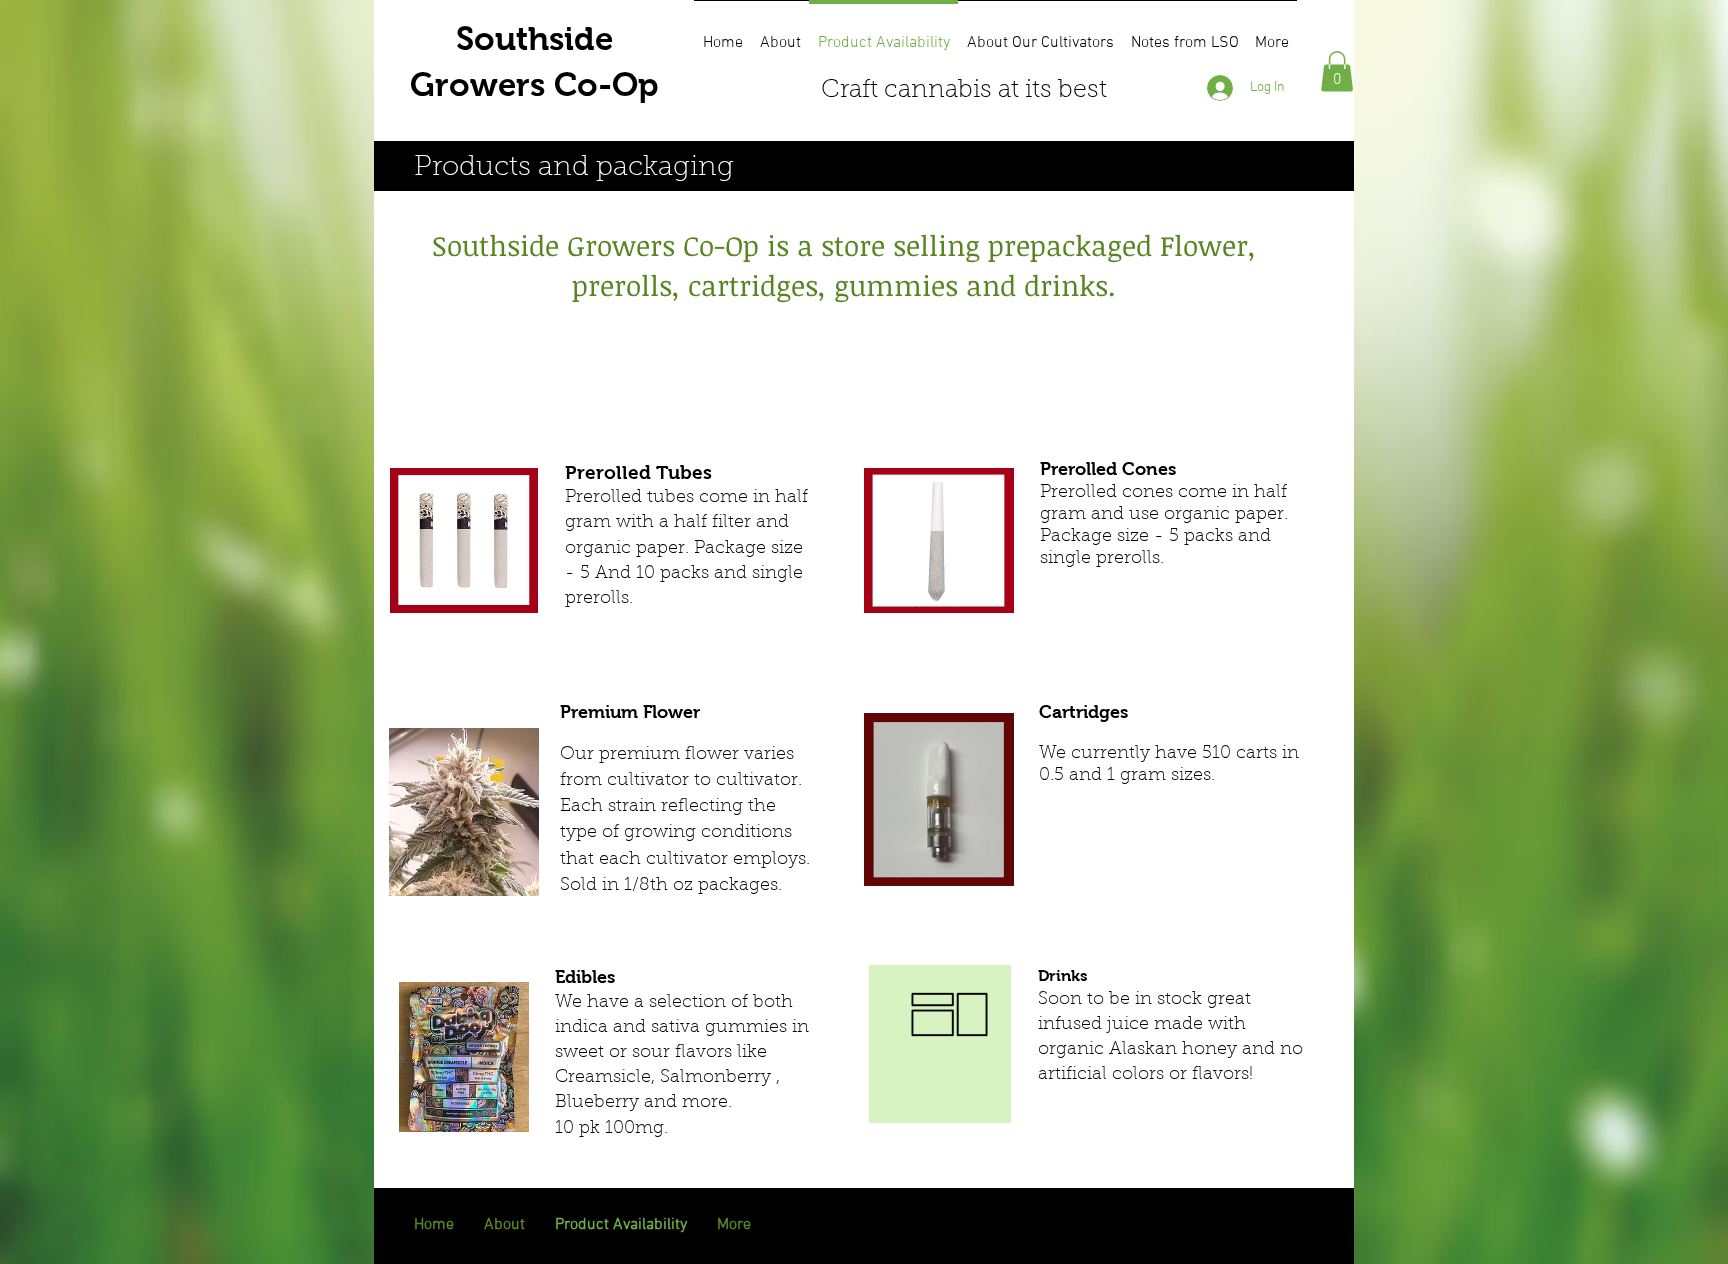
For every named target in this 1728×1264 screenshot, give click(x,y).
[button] (1337, 71)
